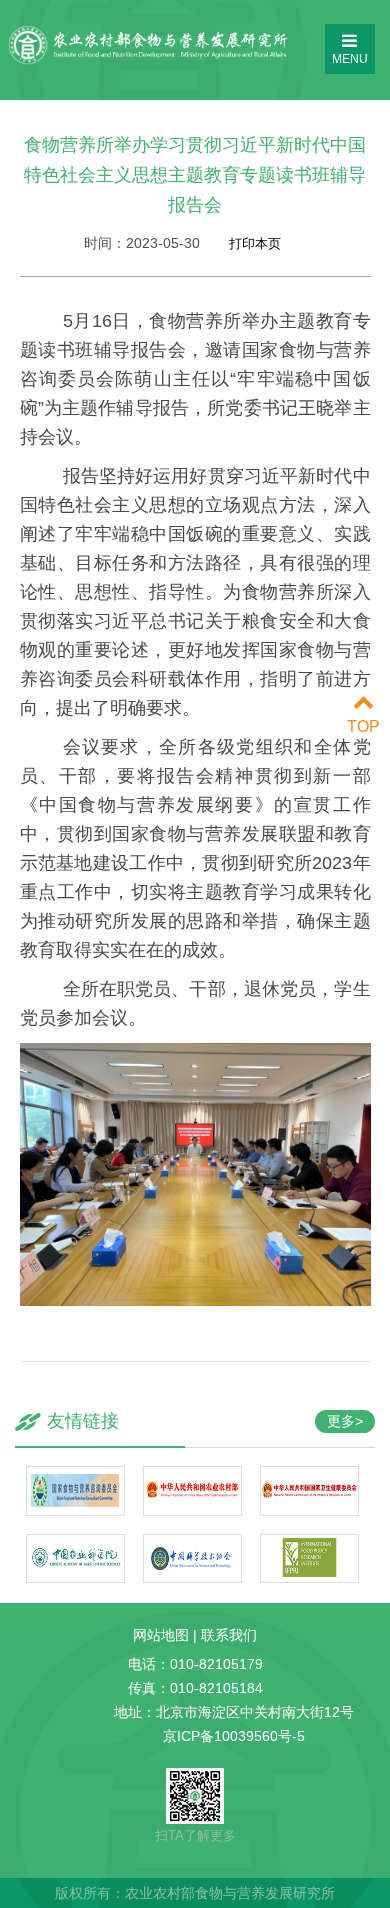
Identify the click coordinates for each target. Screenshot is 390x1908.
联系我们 (229, 1635)
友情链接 (83, 1421)
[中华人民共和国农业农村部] (192, 1507)
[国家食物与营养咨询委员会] (75, 1507)
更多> (345, 1421)
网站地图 (161, 1635)
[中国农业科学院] (75, 1574)
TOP (363, 726)
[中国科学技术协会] (192, 1574)
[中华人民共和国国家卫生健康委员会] (309, 1507)
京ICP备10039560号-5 (234, 1736)
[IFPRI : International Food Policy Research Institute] (309, 1574)
